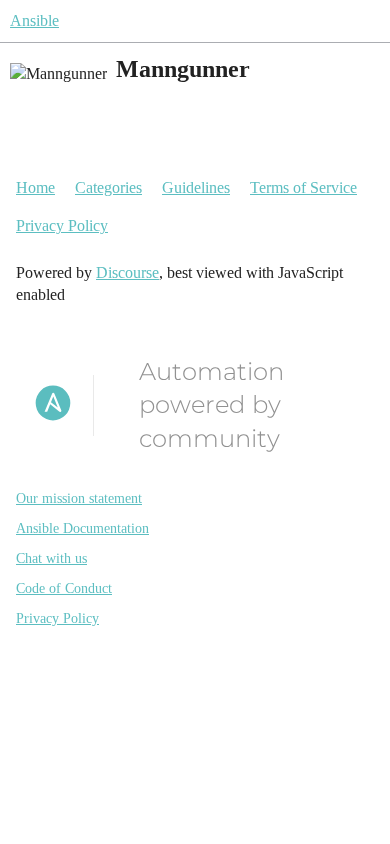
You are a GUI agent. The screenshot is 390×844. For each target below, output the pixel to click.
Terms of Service (303, 187)
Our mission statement (79, 498)
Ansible (34, 20)
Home (35, 187)
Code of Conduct (64, 588)
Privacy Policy (62, 225)
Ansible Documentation (82, 528)
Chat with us (51, 558)
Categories (108, 187)
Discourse (127, 272)
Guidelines (196, 187)
